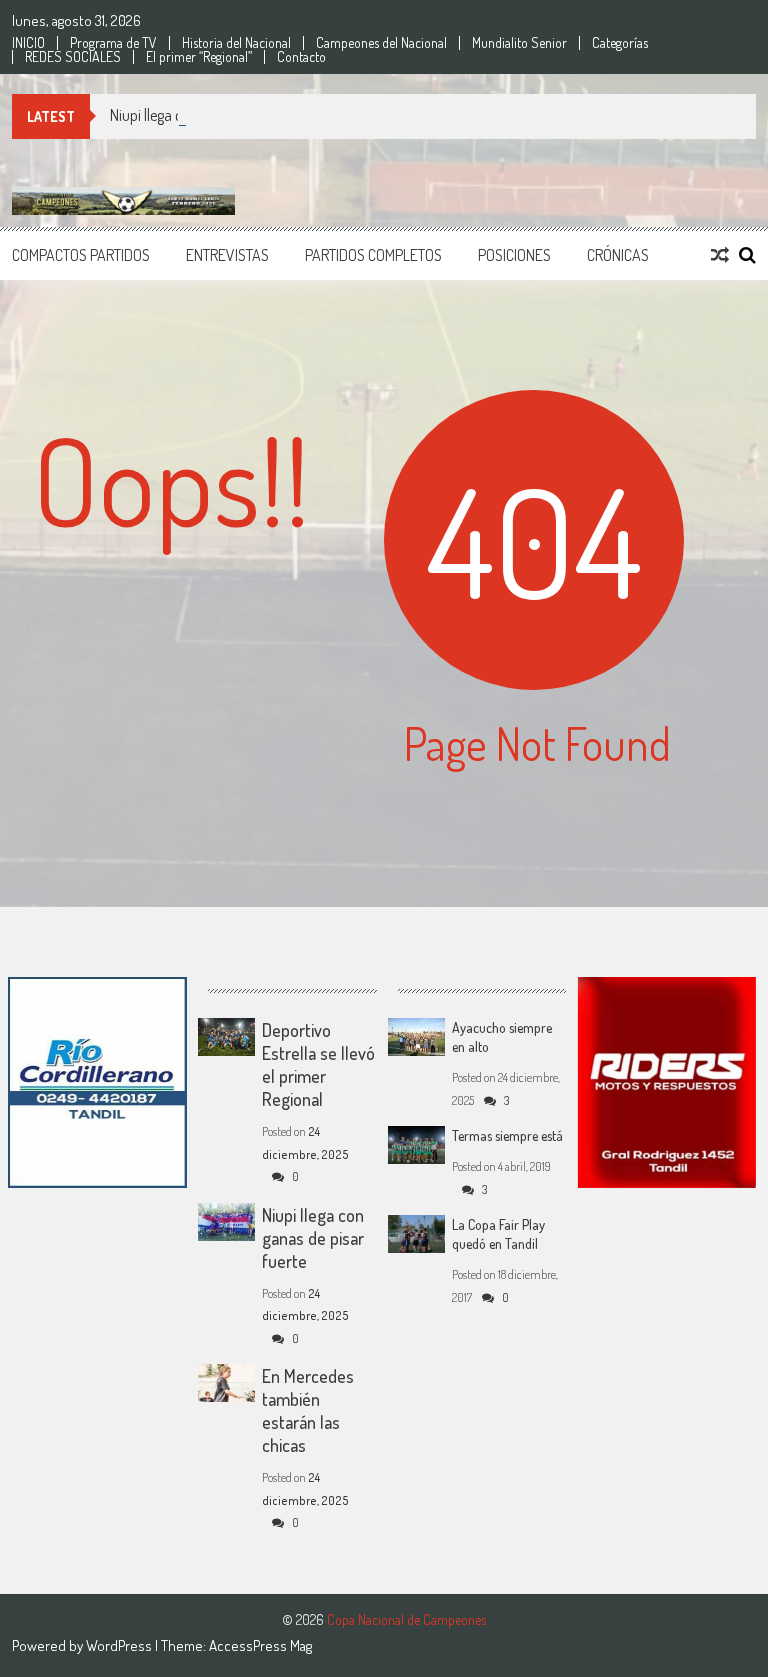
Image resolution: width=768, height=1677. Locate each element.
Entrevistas (227, 255)
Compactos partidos (81, 255)
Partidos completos (373, 255)
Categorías (620, 43)
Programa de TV (113, 43)
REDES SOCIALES (73, 57)
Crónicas (618, 255)
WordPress (120, 1645)
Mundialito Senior (519, 43)
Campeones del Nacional (381, 43)
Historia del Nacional (236, 43)
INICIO (28, 43)
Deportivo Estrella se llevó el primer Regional (318, 1064)
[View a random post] (720, 255)
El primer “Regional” (199, 57)
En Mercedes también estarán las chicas (308, 1410)
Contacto (301, 57)
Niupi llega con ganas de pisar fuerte (219, 115)
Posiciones (514, 255)
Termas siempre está (507, 1135)
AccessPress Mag (260, 1645)
